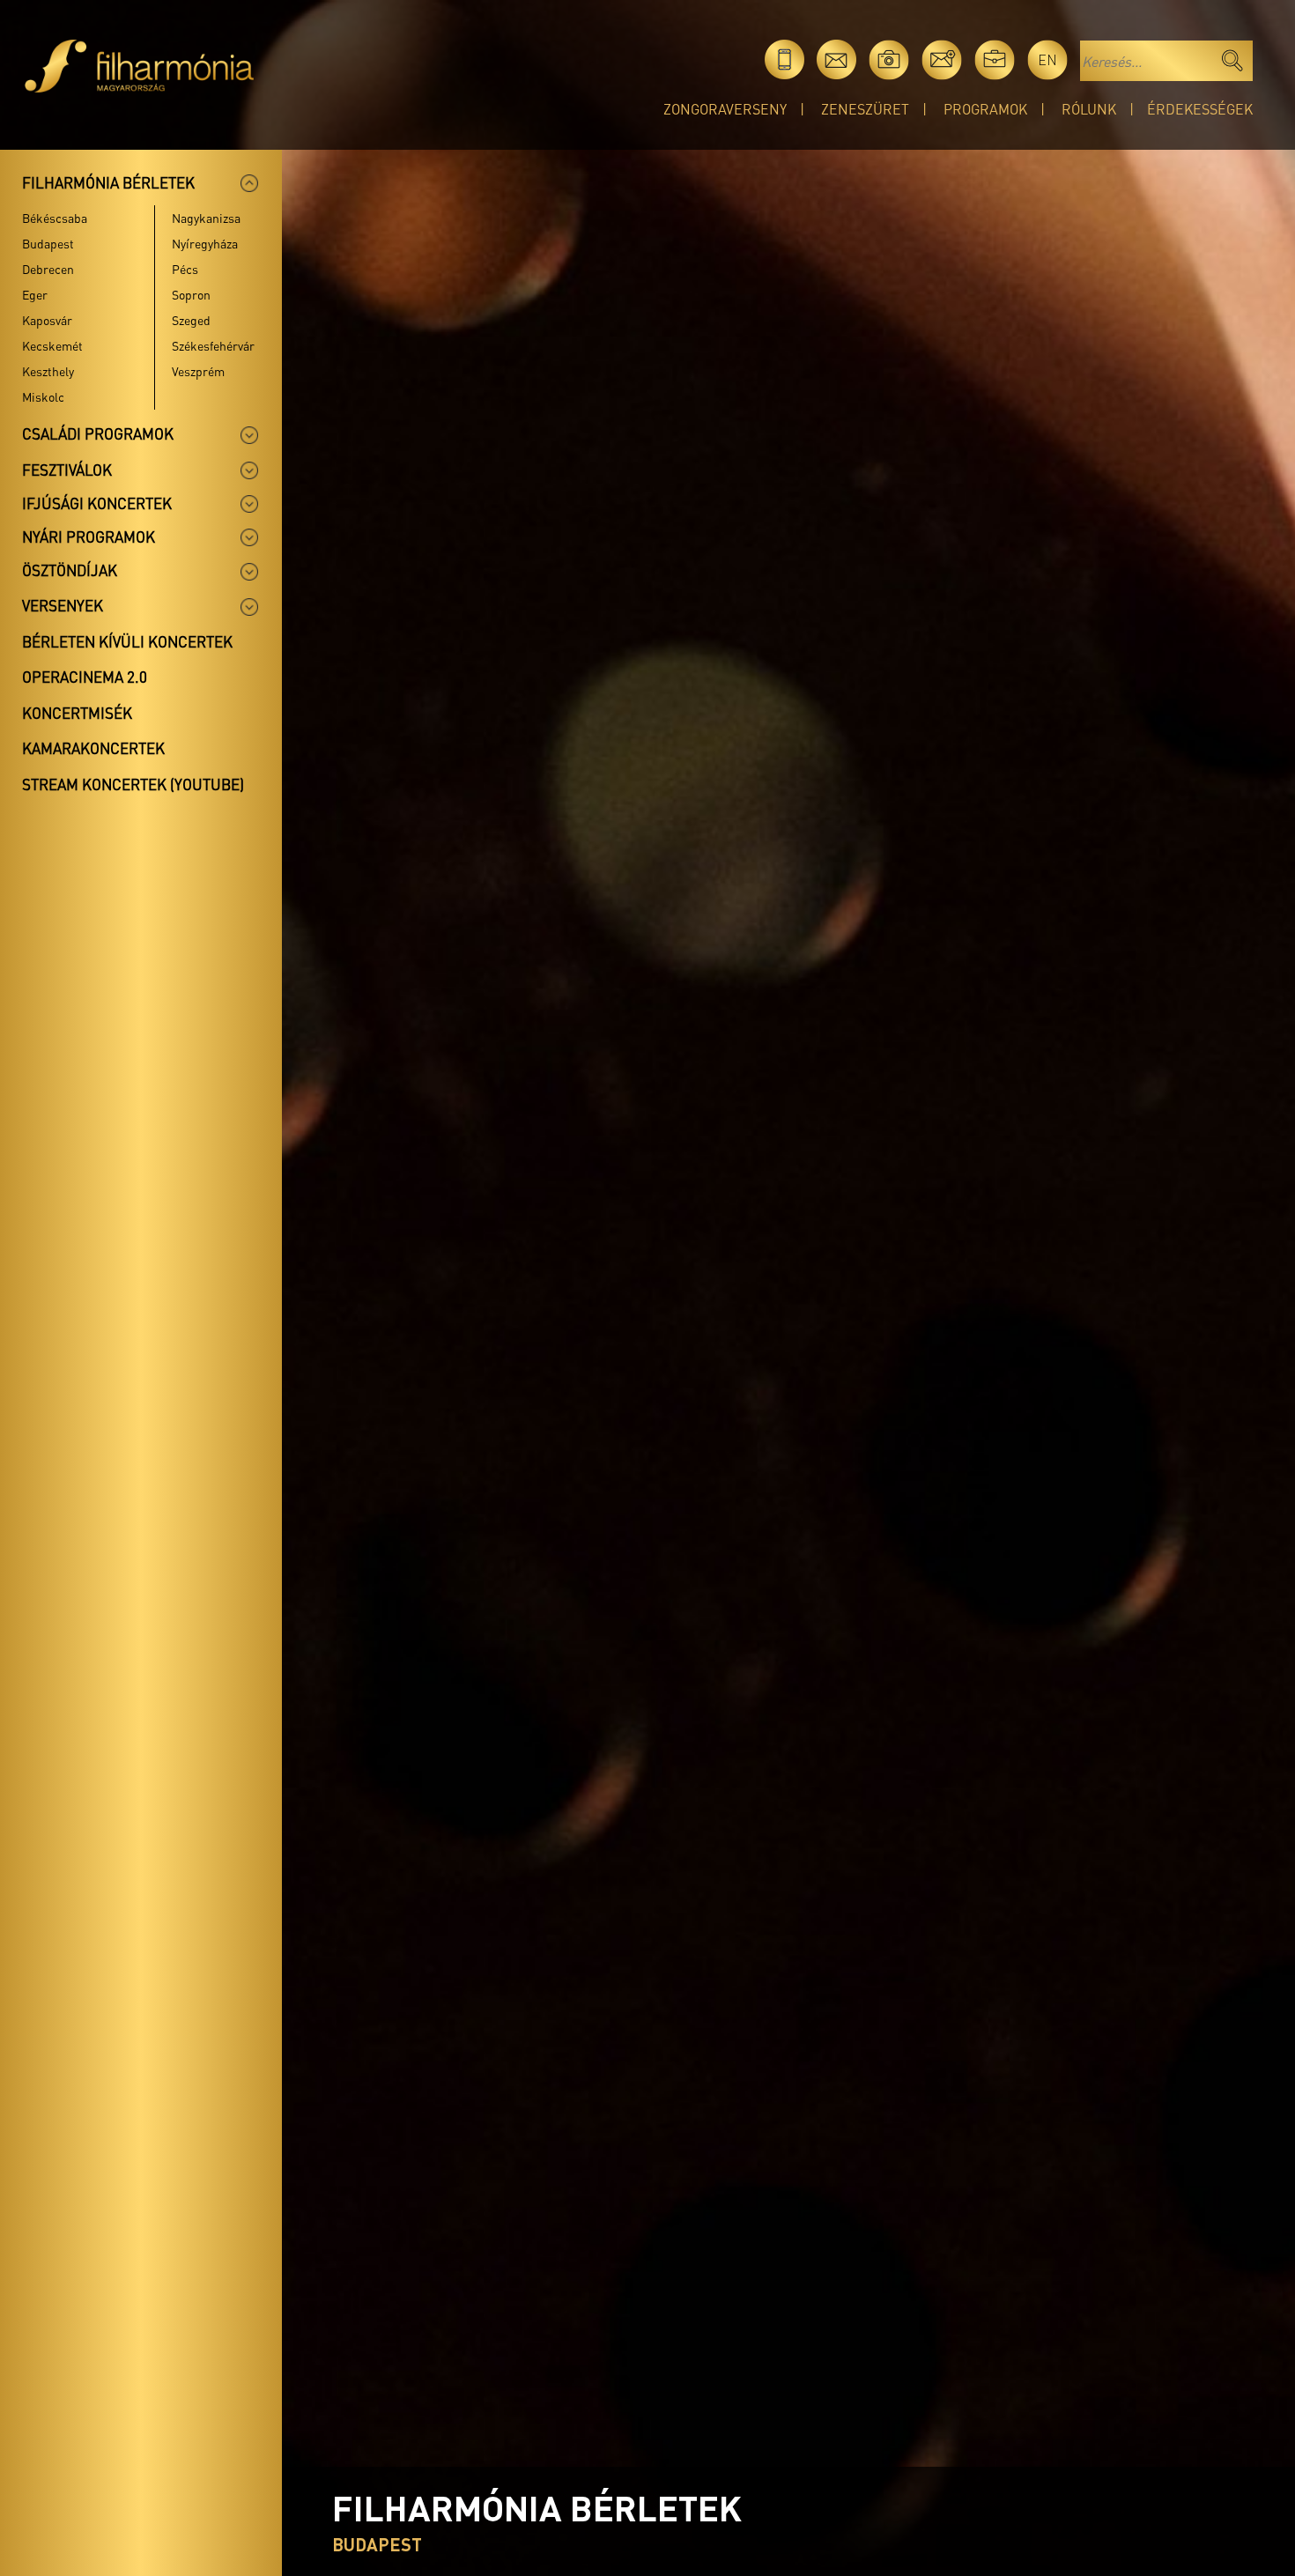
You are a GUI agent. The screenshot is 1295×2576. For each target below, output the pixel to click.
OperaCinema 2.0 (85, 677)
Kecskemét (52, 345)
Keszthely (48, 371)
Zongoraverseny (725, 109)
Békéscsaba (55, 218)
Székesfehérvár (213, 345)
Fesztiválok (67, 470)
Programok (985, 109)
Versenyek (63, 605)
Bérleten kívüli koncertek (127, 641)
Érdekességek (1200, 109)
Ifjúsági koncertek (97, 503)
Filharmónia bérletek (108, 182)
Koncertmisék (77, 713)
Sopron (191, 294)
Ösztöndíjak (70, 570)
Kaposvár (47, 320)
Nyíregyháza (205, 243)
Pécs (185, 269)
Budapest (48, 243)
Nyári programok (89, 537)
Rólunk (1089, 109)
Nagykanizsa (206, 218)
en (1047, 59)
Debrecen (48, 269)
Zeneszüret (865, 109)
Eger (35, 294)
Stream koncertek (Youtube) (133, 784)
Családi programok (98, 433)
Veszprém (198, 371)
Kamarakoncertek (93, 748)
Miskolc (43, 396)
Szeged (191, 320)
